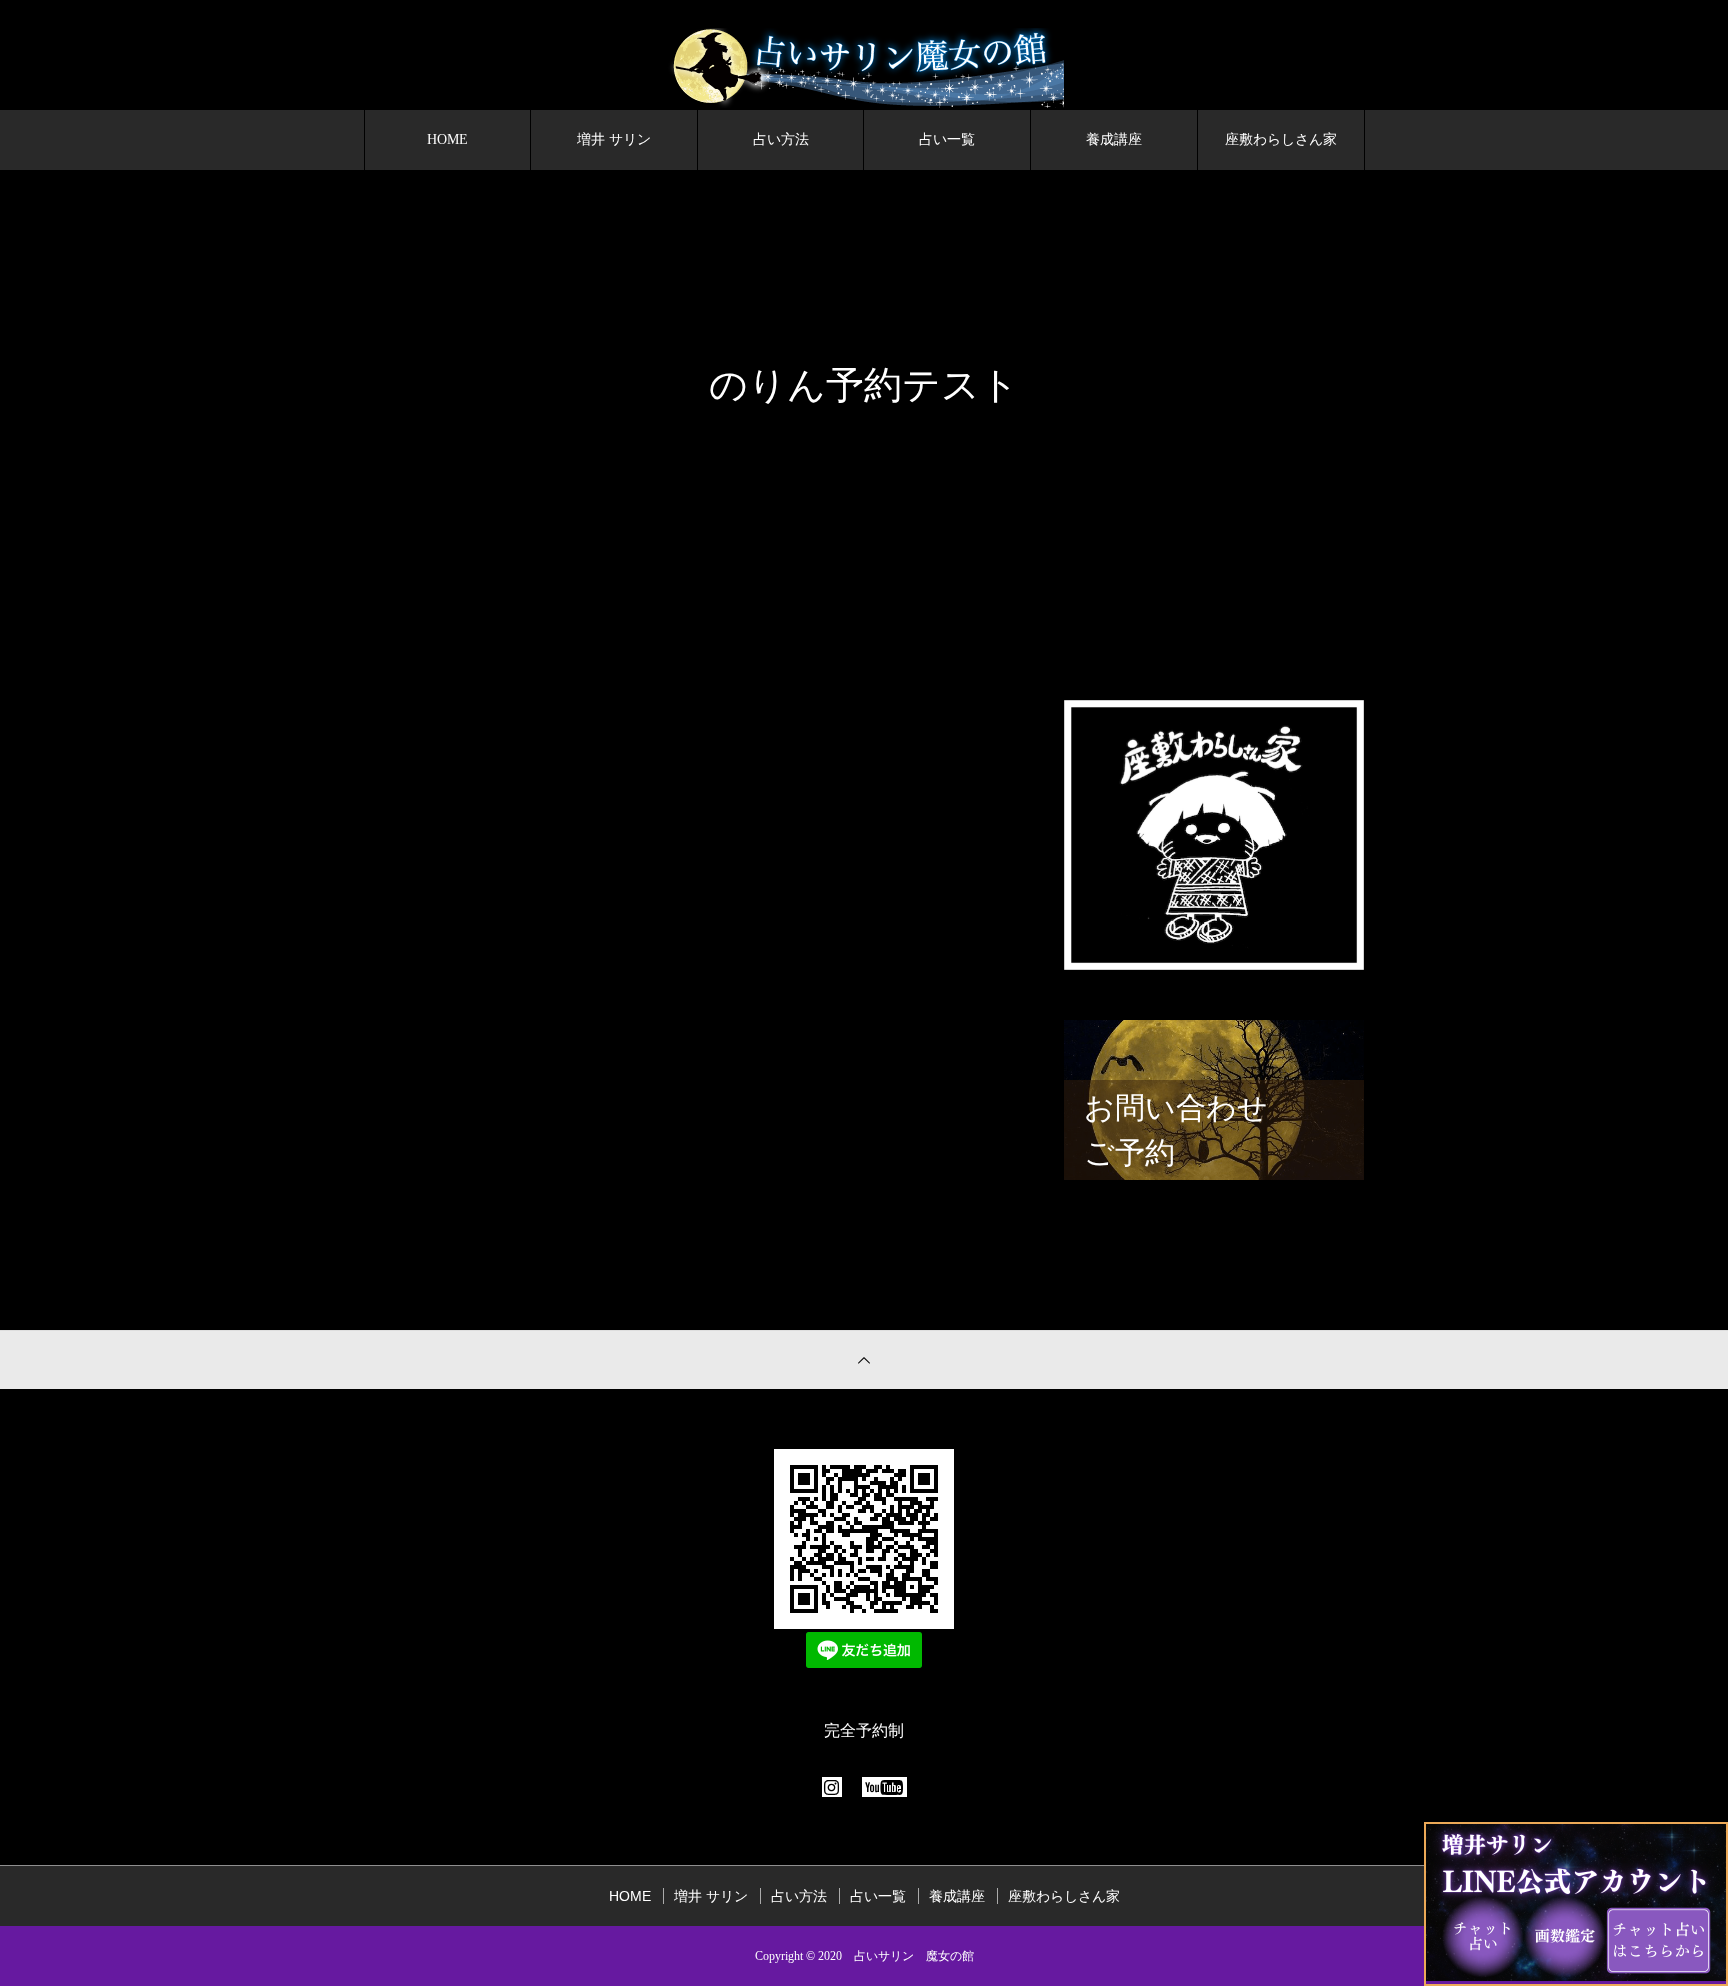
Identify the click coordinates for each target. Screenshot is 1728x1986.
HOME (447, 139)
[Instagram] (832, 1787)
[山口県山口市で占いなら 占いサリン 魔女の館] (864, 68)
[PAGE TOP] (864, 1359)
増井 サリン (614, 139)
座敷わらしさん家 (1281, 139)
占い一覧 (947, 139)
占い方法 (781, 139)
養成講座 (1114, 139)
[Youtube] (884, 1787)
